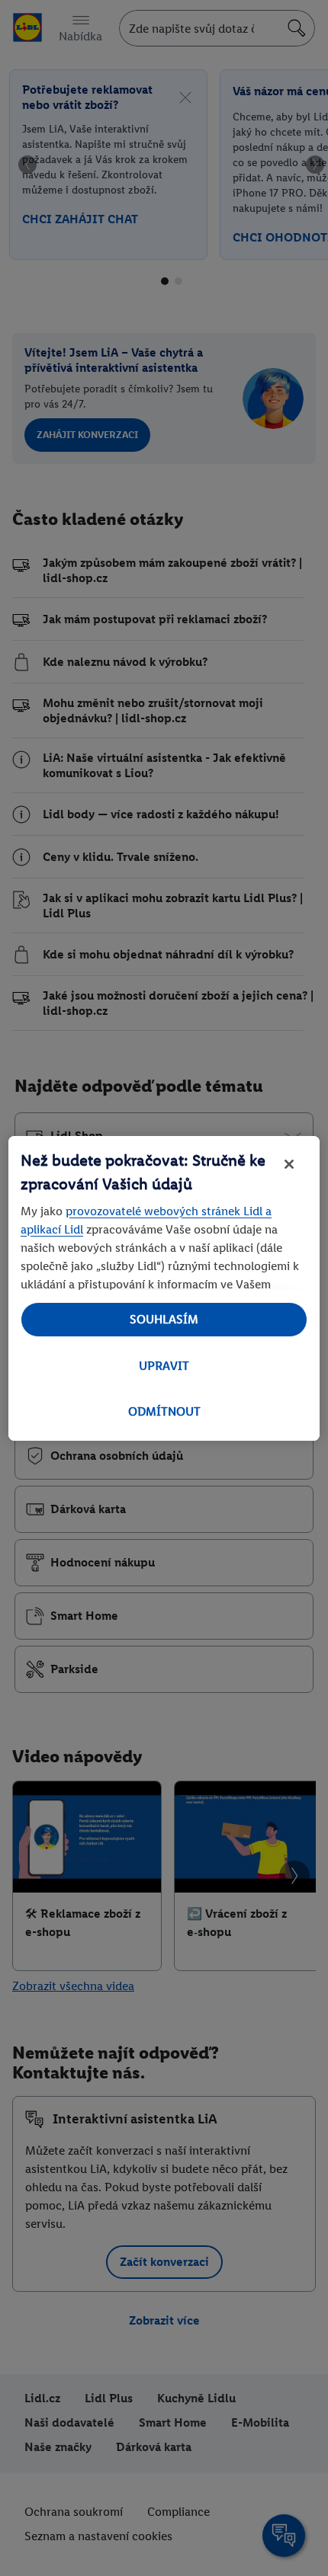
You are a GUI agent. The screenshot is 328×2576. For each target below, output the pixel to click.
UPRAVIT (164, 1366)
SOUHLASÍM (164, 1319)
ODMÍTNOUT (164, 1411)
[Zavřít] (289, 1164)
